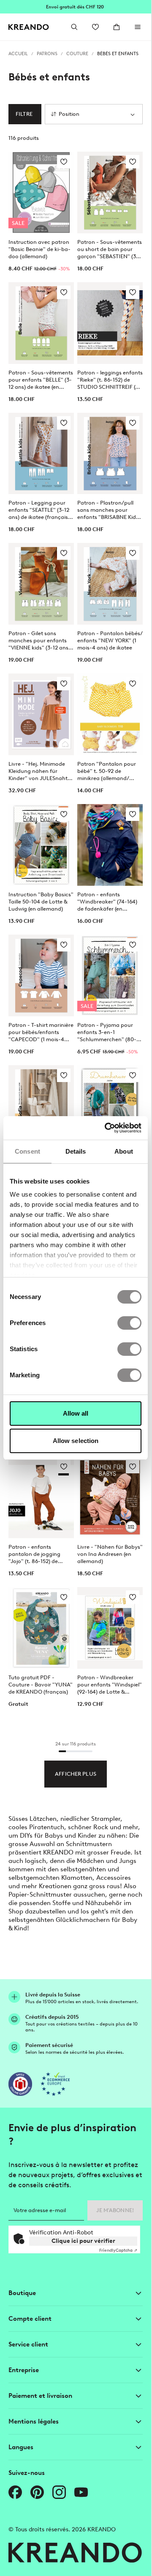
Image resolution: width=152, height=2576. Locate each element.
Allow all (76, 1413)
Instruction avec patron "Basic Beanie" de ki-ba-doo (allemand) (39, 249)
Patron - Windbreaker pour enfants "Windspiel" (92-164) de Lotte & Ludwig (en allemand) (110, 1685)
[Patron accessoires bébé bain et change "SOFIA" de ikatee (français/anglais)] (41, 1106)
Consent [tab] (27, 1151)
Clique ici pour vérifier (83, 2241)
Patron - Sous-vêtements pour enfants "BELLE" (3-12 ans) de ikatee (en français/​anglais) (41, 380)
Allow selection (76, 1441)
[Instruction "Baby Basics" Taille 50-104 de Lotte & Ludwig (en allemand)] (41, 845)
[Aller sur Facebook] (15, 2492)
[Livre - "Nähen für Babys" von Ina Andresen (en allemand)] (110, 1497)
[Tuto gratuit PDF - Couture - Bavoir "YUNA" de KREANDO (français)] (41, 1628)
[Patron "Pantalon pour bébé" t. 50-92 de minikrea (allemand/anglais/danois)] (110, 714)
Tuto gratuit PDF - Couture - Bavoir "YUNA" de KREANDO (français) (41, 1685)
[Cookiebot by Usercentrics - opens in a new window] (107, 1128)
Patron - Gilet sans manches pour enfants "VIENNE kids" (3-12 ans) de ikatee (39, 641)
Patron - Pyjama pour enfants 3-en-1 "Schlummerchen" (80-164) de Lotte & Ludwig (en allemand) (107, 1032)
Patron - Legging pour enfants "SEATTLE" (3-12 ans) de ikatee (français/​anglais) (39, 510)
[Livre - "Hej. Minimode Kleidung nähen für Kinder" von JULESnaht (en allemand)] (41, 714)
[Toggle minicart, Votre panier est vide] (117, 27)
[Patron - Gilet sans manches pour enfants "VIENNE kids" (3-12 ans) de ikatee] (41, 584)
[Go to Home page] (29, 27)
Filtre (24, 114)
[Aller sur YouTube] (81, 2492)
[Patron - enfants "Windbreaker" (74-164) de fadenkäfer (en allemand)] (110, 845)
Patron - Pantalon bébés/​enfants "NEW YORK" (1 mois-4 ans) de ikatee (110, 640)
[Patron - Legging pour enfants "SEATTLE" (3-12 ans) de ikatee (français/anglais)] (41, 454)
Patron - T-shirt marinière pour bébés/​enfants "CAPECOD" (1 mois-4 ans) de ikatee (41, 1032)
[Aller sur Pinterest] (37, 2492)
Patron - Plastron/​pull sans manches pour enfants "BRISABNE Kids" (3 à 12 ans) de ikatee (109, 510)
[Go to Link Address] (76, 7)
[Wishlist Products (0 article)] (95, 27)
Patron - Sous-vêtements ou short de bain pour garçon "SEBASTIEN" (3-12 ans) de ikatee (110, 249)
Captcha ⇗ (118, 2250)
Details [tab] (76, 1151)
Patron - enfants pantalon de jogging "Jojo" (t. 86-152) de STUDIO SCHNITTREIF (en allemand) (41, 1554)
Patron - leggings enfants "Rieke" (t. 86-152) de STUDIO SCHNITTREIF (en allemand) (110, 380)
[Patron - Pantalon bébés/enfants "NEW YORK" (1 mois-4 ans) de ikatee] (110, 584)
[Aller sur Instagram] (59, 2492)
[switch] (129, 1323)
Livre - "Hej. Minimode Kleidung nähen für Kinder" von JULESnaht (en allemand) (38, 771)
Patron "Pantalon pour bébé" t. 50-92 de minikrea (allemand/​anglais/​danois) (107, 771)
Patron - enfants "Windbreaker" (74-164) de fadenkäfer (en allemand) (107, 902)
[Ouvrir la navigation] (138, 27)
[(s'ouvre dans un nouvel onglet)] (20, 2084)
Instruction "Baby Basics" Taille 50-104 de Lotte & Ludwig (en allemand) (41, 902)
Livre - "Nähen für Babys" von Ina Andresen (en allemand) (110, 1554)
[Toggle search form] (74, 27)
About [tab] (124, 1151)
